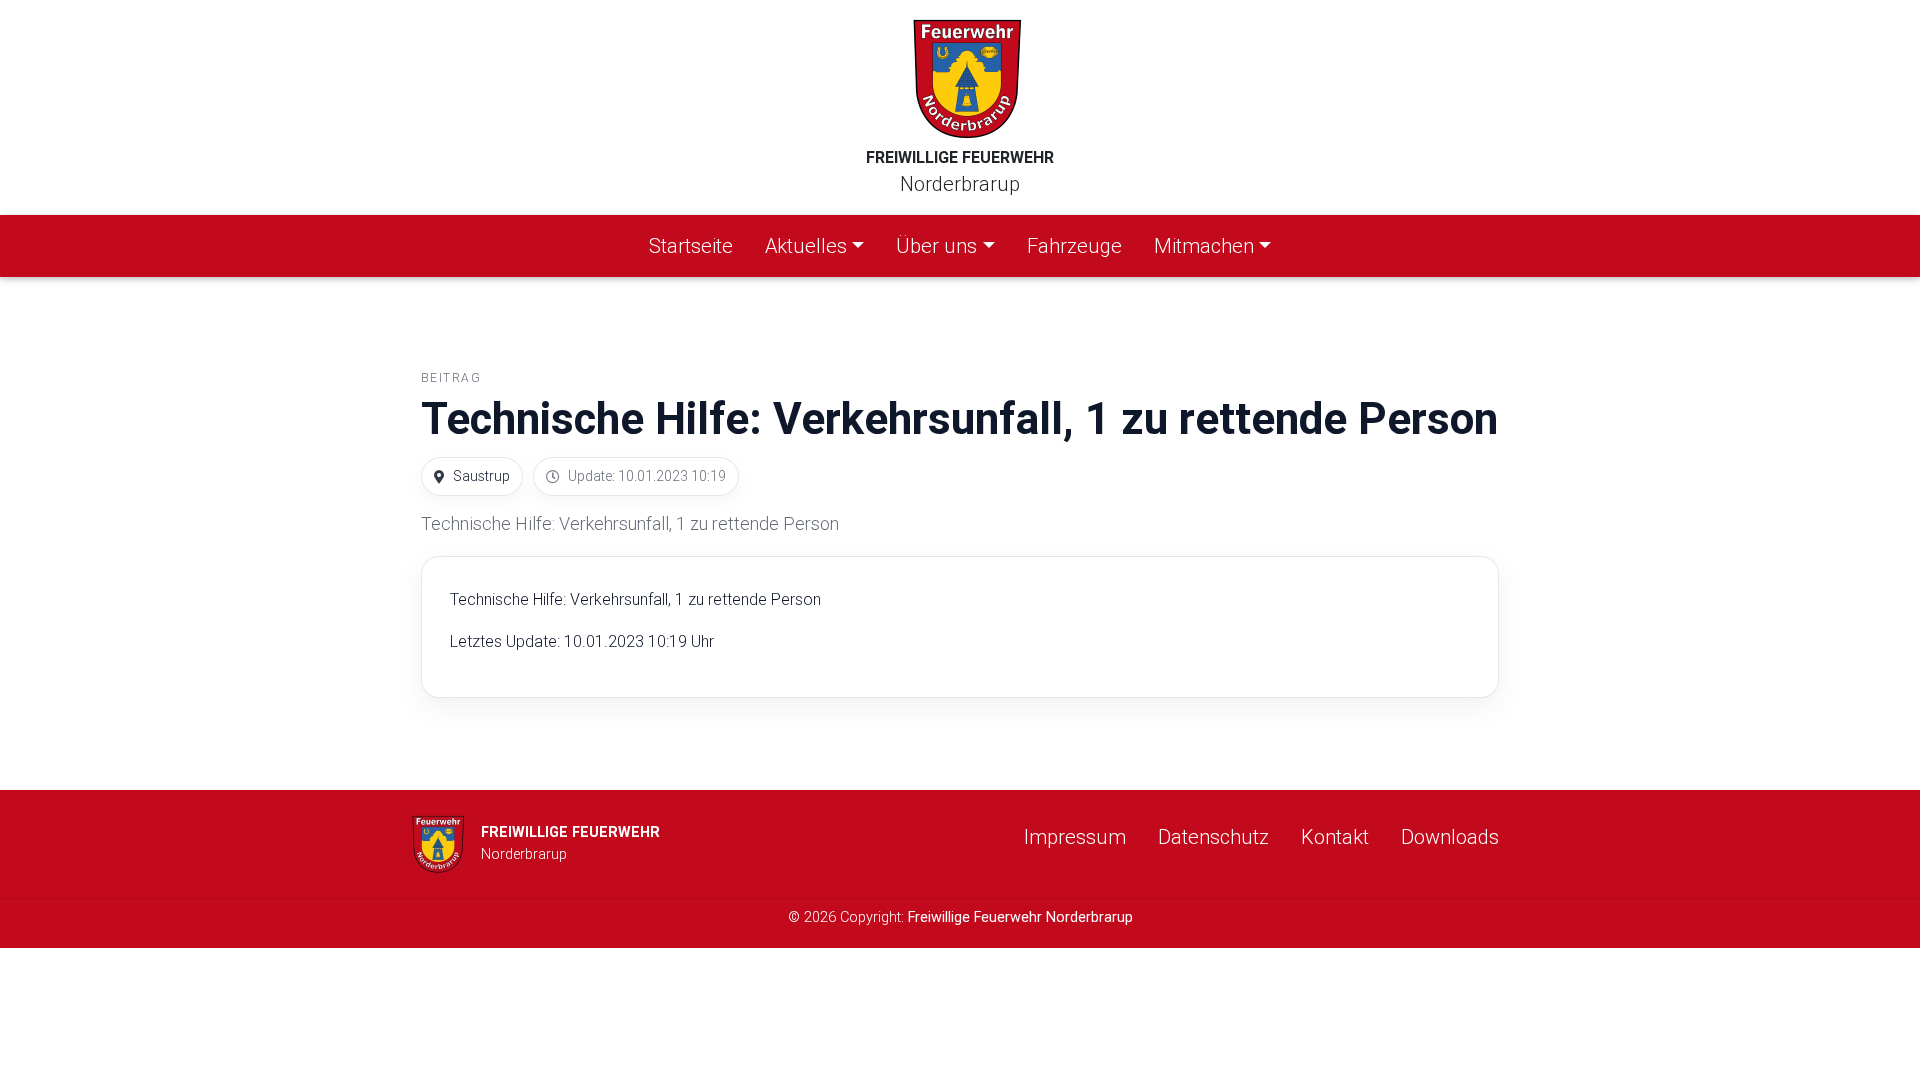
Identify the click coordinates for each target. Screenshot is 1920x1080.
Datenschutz (1213, 836)
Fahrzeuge (1074, 245)
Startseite (695, 245)
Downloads (1450, 836)
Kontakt (1335, 836)
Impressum (1075, 836)
